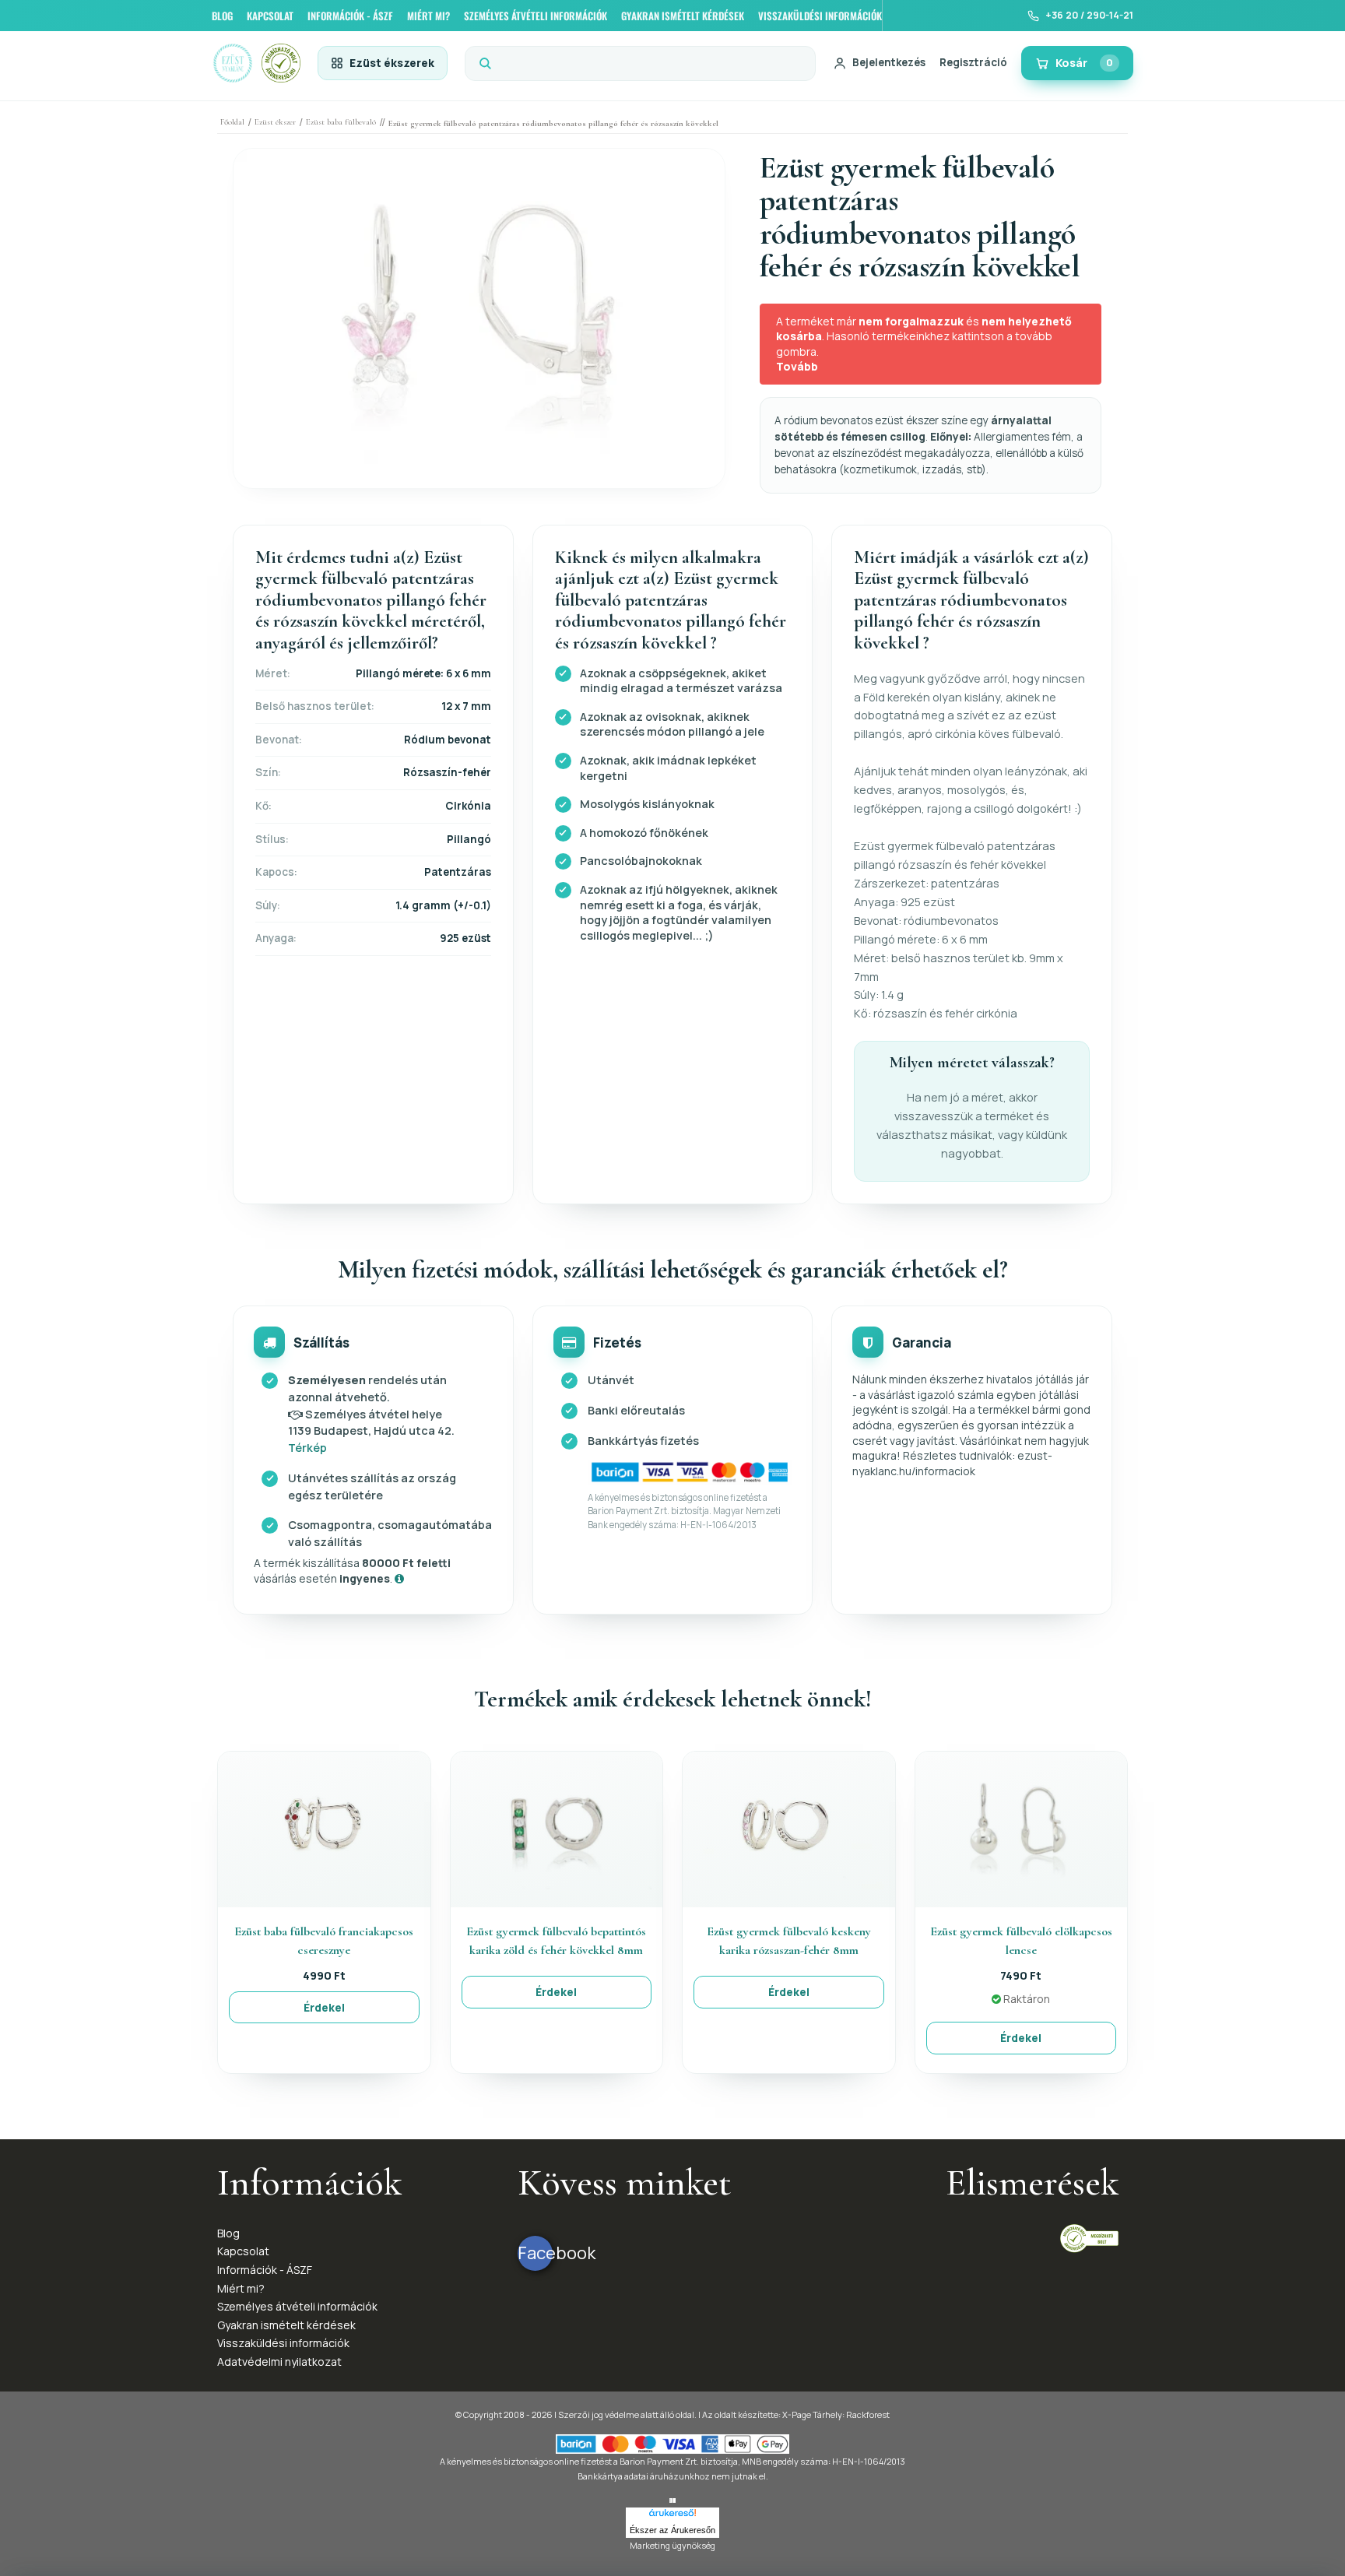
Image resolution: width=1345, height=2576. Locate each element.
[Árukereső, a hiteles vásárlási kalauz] (1089, 2237)
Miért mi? (241, 2288)
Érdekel (324, 2007)
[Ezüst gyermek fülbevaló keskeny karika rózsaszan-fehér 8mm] (789, 1824)
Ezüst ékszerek (392, 63)
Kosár (1084, 63)
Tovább (797, 366)
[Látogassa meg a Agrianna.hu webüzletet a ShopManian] (672, 2499)
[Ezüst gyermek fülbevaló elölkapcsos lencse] (1022, 1824)
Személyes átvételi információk (297, 2306)
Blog (228, 2233)
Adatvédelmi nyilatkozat (279, 2362)
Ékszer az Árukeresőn (672, 2530)
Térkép (307, 1448)
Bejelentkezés (889, 62)
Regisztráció (973, 62)
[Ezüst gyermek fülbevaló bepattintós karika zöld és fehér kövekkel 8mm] (557, 1824)
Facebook (535, 2253)
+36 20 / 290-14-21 (1089, 15)
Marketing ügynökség (672, 2545)
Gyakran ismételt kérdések (286, 2325)
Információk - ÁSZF (265, 2270)
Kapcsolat (243, 2251)
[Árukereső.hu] (672, 2515)
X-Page (797, 2414)
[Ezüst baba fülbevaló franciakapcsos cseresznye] (324, 1824)
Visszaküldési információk (283, 2343)
